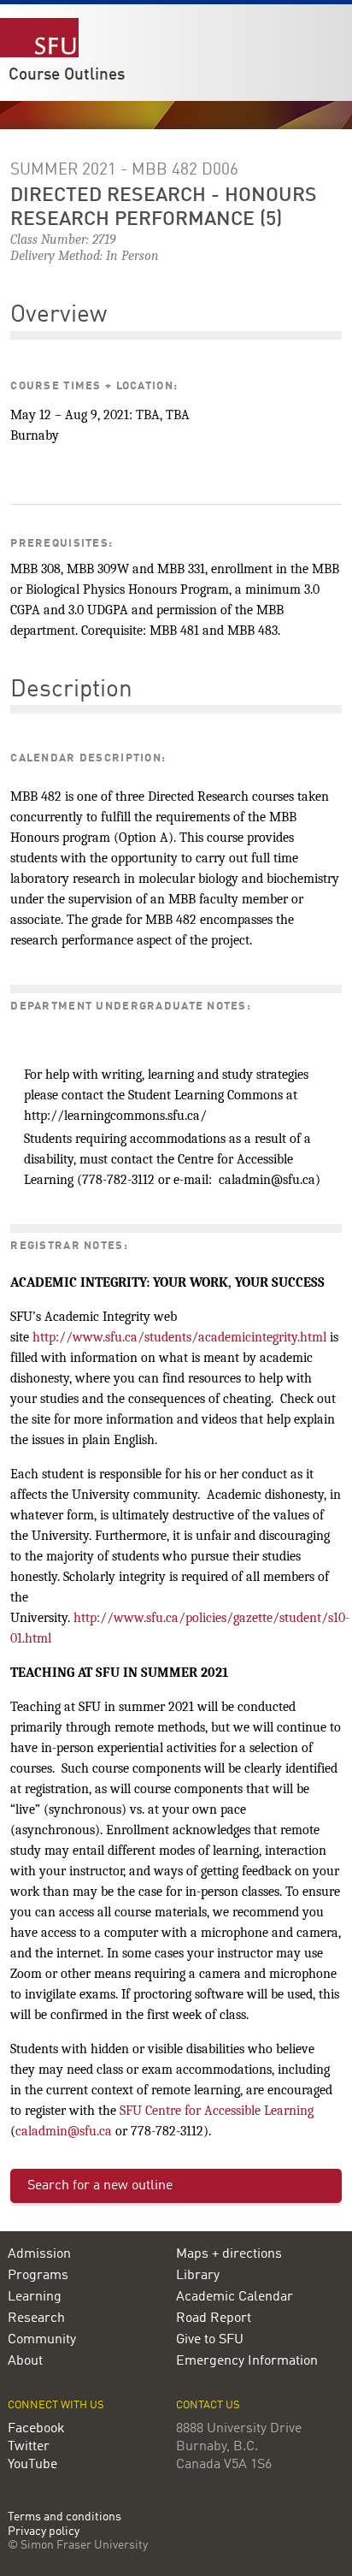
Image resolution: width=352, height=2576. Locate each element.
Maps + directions (229, 2254)
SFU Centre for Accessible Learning (217, 2111)
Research (36, 2318)
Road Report (214, 2318)
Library (198, 2276)
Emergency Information (247, 2361)
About (25, 2361)
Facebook (36, 2429)
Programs (38, 2276)
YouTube (32, 2465)
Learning (35, 2297)
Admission (39, 2254)
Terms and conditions (65, 2517)
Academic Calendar (235, 2297)
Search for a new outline (100, 2186)
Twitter (29, 2447)
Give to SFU (210, 2340)
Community (42, 2340)
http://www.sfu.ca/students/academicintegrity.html (179, 1337)
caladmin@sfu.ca (64, 2131)
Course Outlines (67, 75)
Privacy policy (44, 2532)
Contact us (208, 2405)
